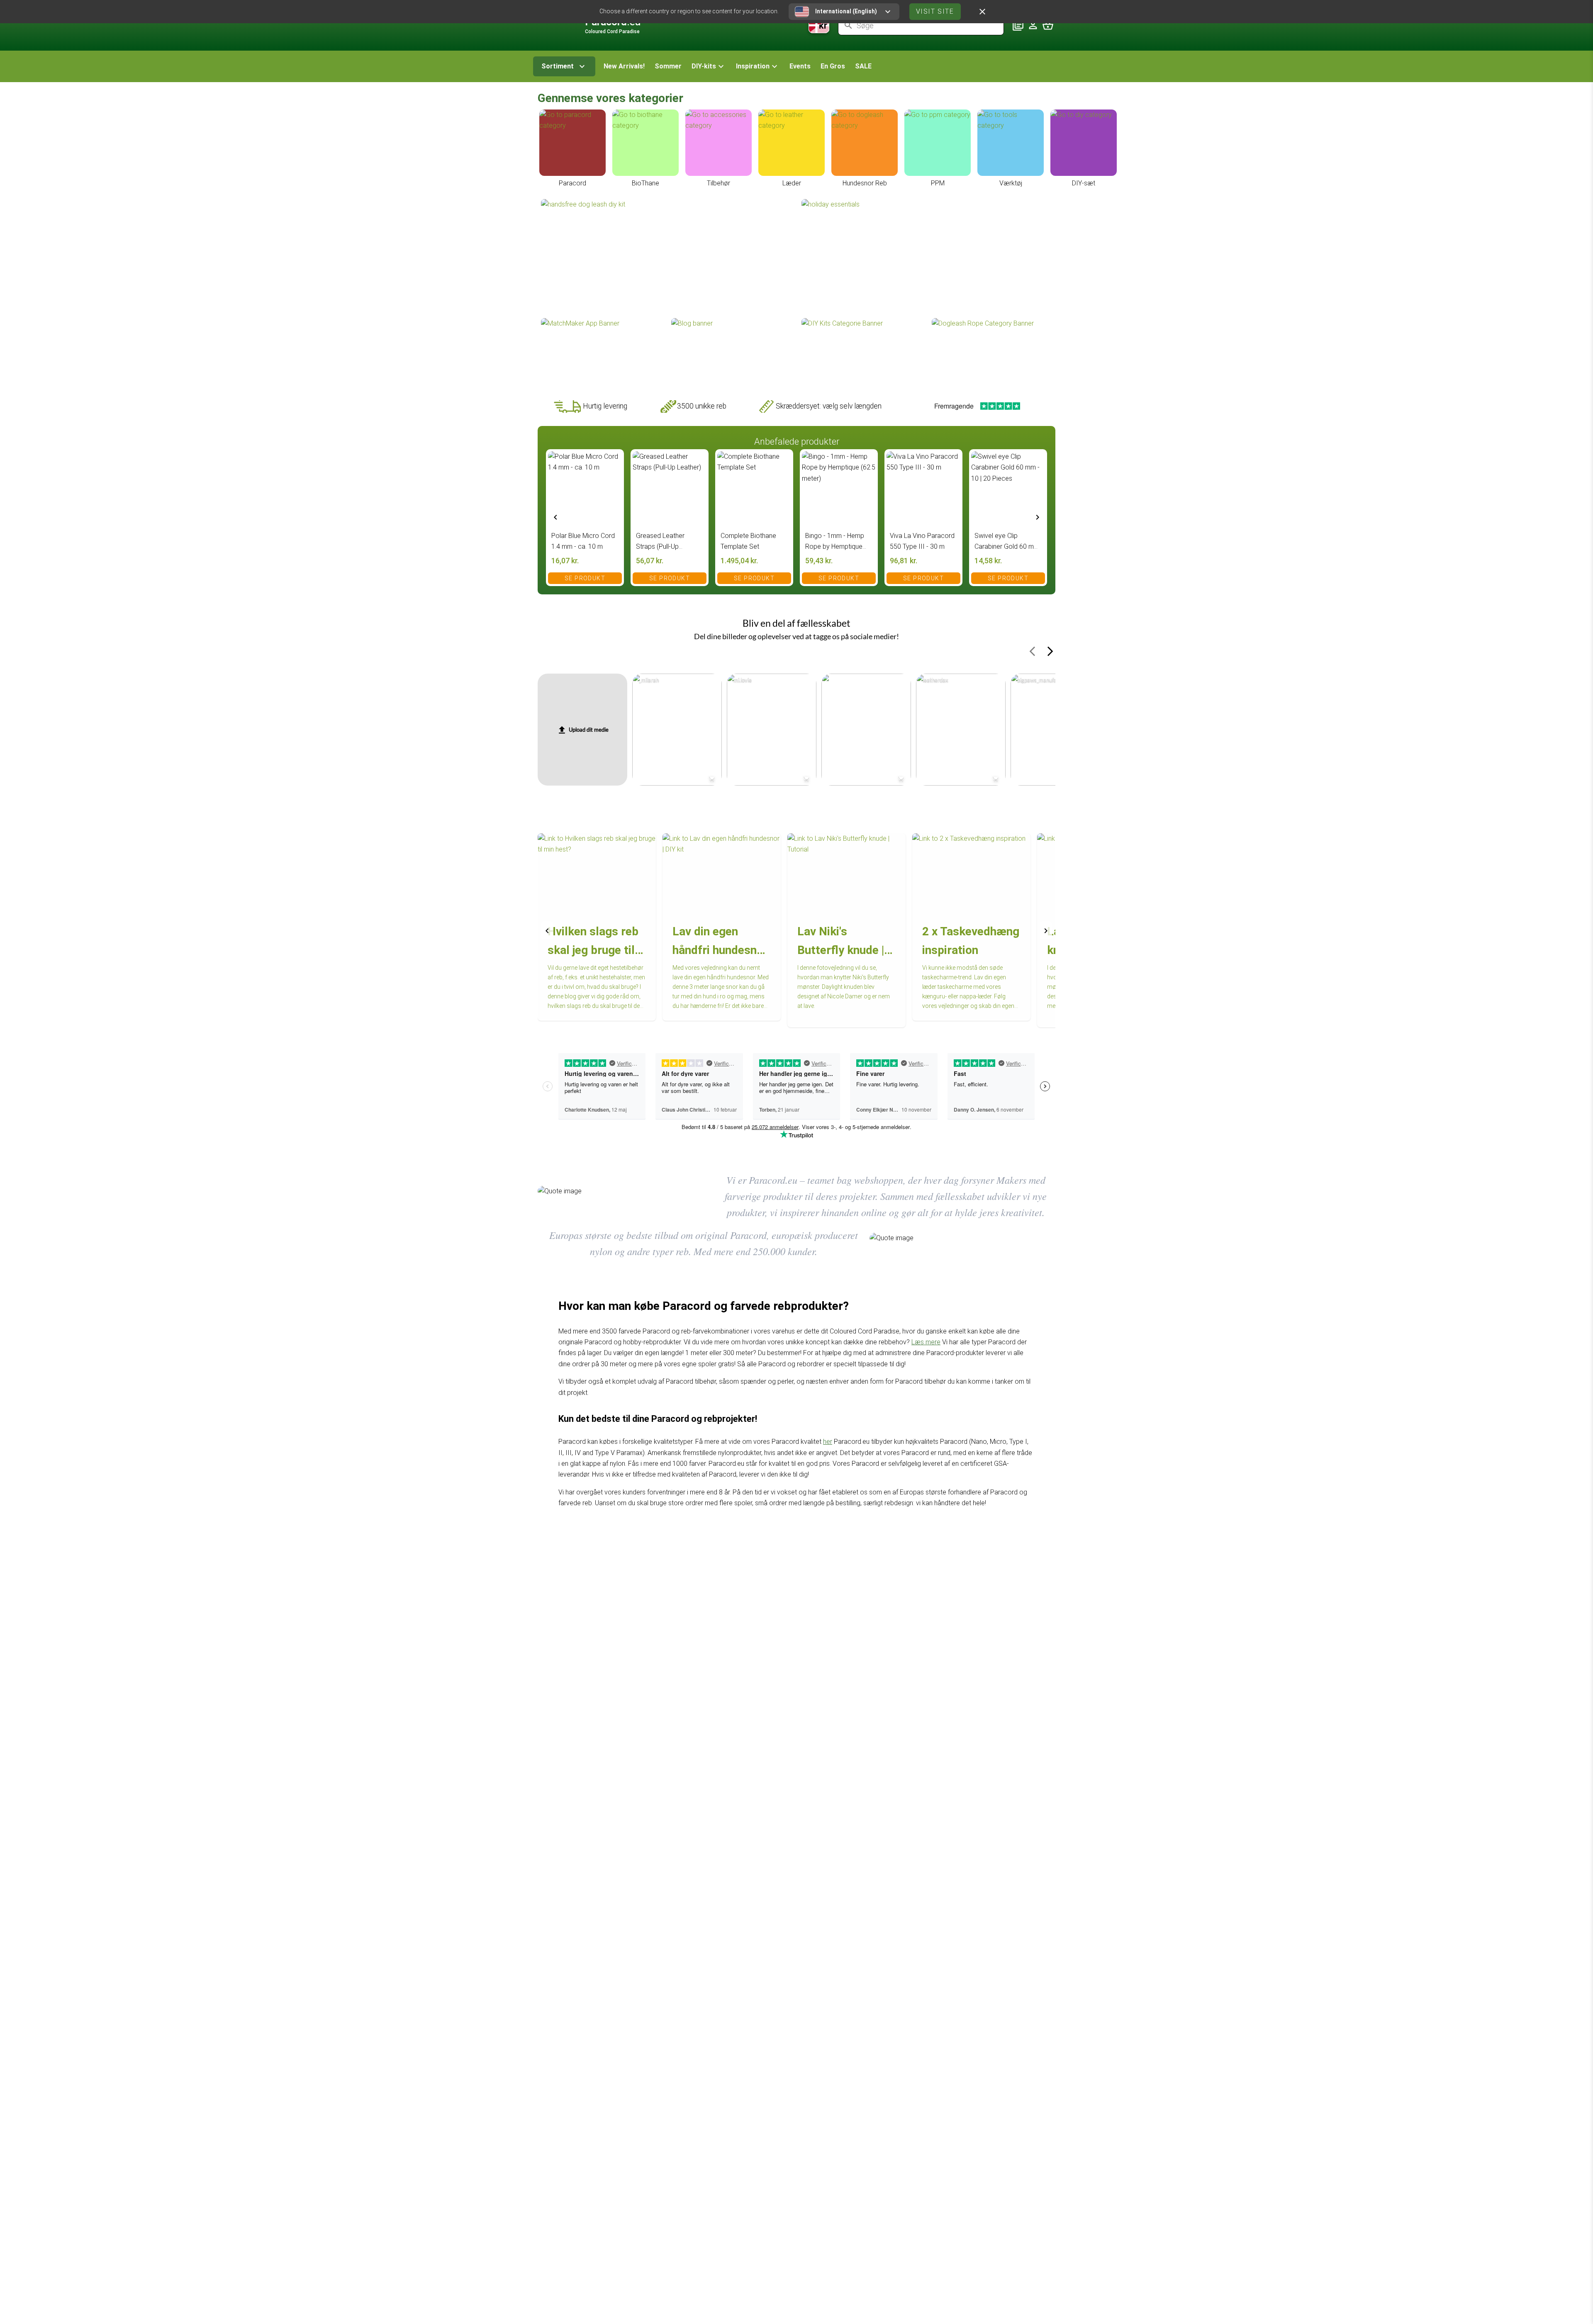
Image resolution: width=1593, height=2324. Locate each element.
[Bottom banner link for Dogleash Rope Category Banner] (992, 353)
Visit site (935, 11)
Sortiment (558, 66)
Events (800, 66)
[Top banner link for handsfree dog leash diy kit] (666, 258)
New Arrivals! (624, 66)
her (828, 1442)
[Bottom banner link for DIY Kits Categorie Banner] (862, 353)
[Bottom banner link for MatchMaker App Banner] (601, 353)
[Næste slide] (1038, 517)
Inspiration (753, 66)
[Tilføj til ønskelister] (613, 460)
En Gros (833, 66)
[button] (709, 66)
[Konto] (1033, 25)
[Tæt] (982, 12)
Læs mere (926, 1342)
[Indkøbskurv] (1048, 25)
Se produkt (585, 578)
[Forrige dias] (555, 517)
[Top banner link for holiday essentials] (927, 258)
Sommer (668, 66)
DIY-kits (704, 66)
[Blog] (1018, 25)
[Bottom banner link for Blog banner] (731, 353)
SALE (863, 66)
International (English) (846, 11)
